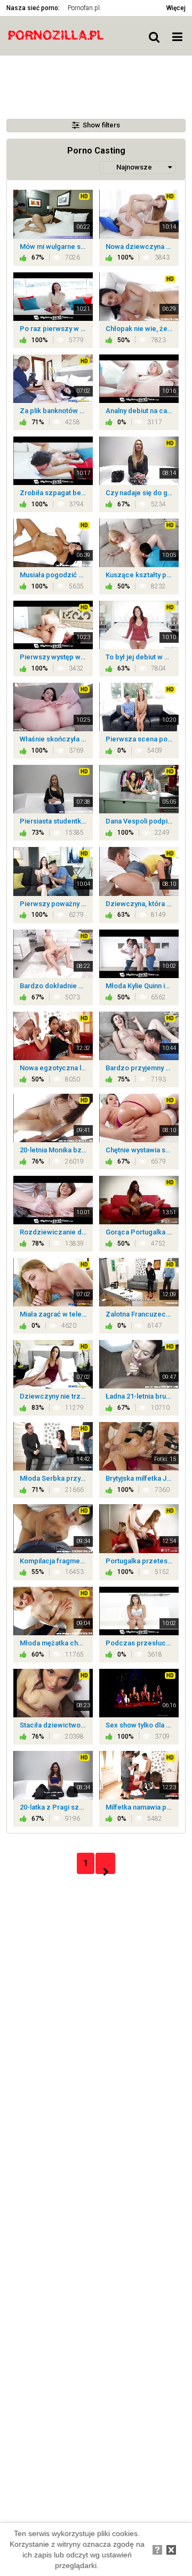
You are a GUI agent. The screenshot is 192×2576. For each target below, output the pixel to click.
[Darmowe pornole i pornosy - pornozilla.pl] (60, 35)
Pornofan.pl (84, 8)
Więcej (176, 8)
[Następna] (105, 1863)
